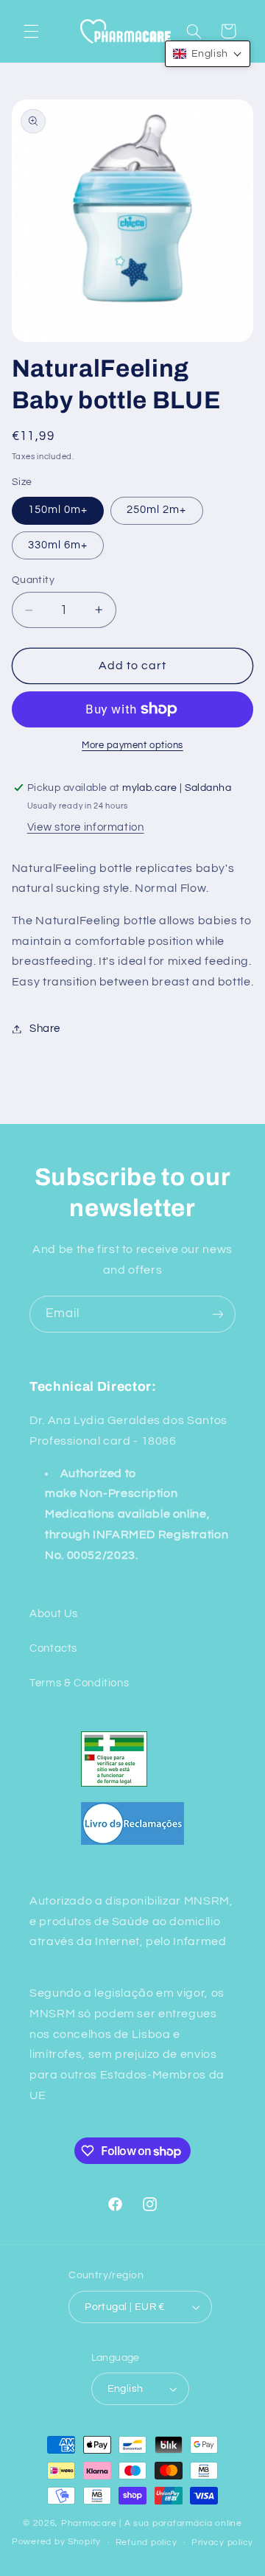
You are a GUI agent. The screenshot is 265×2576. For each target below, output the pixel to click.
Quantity (33, 580)
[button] (31, 31)
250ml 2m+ (156, 510)
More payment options (132, 746)
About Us (54, 1614)
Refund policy (146, 2542)
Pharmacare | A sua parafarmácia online (152, 2523)
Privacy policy (222, 2542)
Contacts (53, 1648)
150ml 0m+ (58, 510)
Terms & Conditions (79, 1683)
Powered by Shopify (56, 2542)
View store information (86, 827)
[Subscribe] (218, 1314)
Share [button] (45, 1029)
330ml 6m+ (58, 545)
